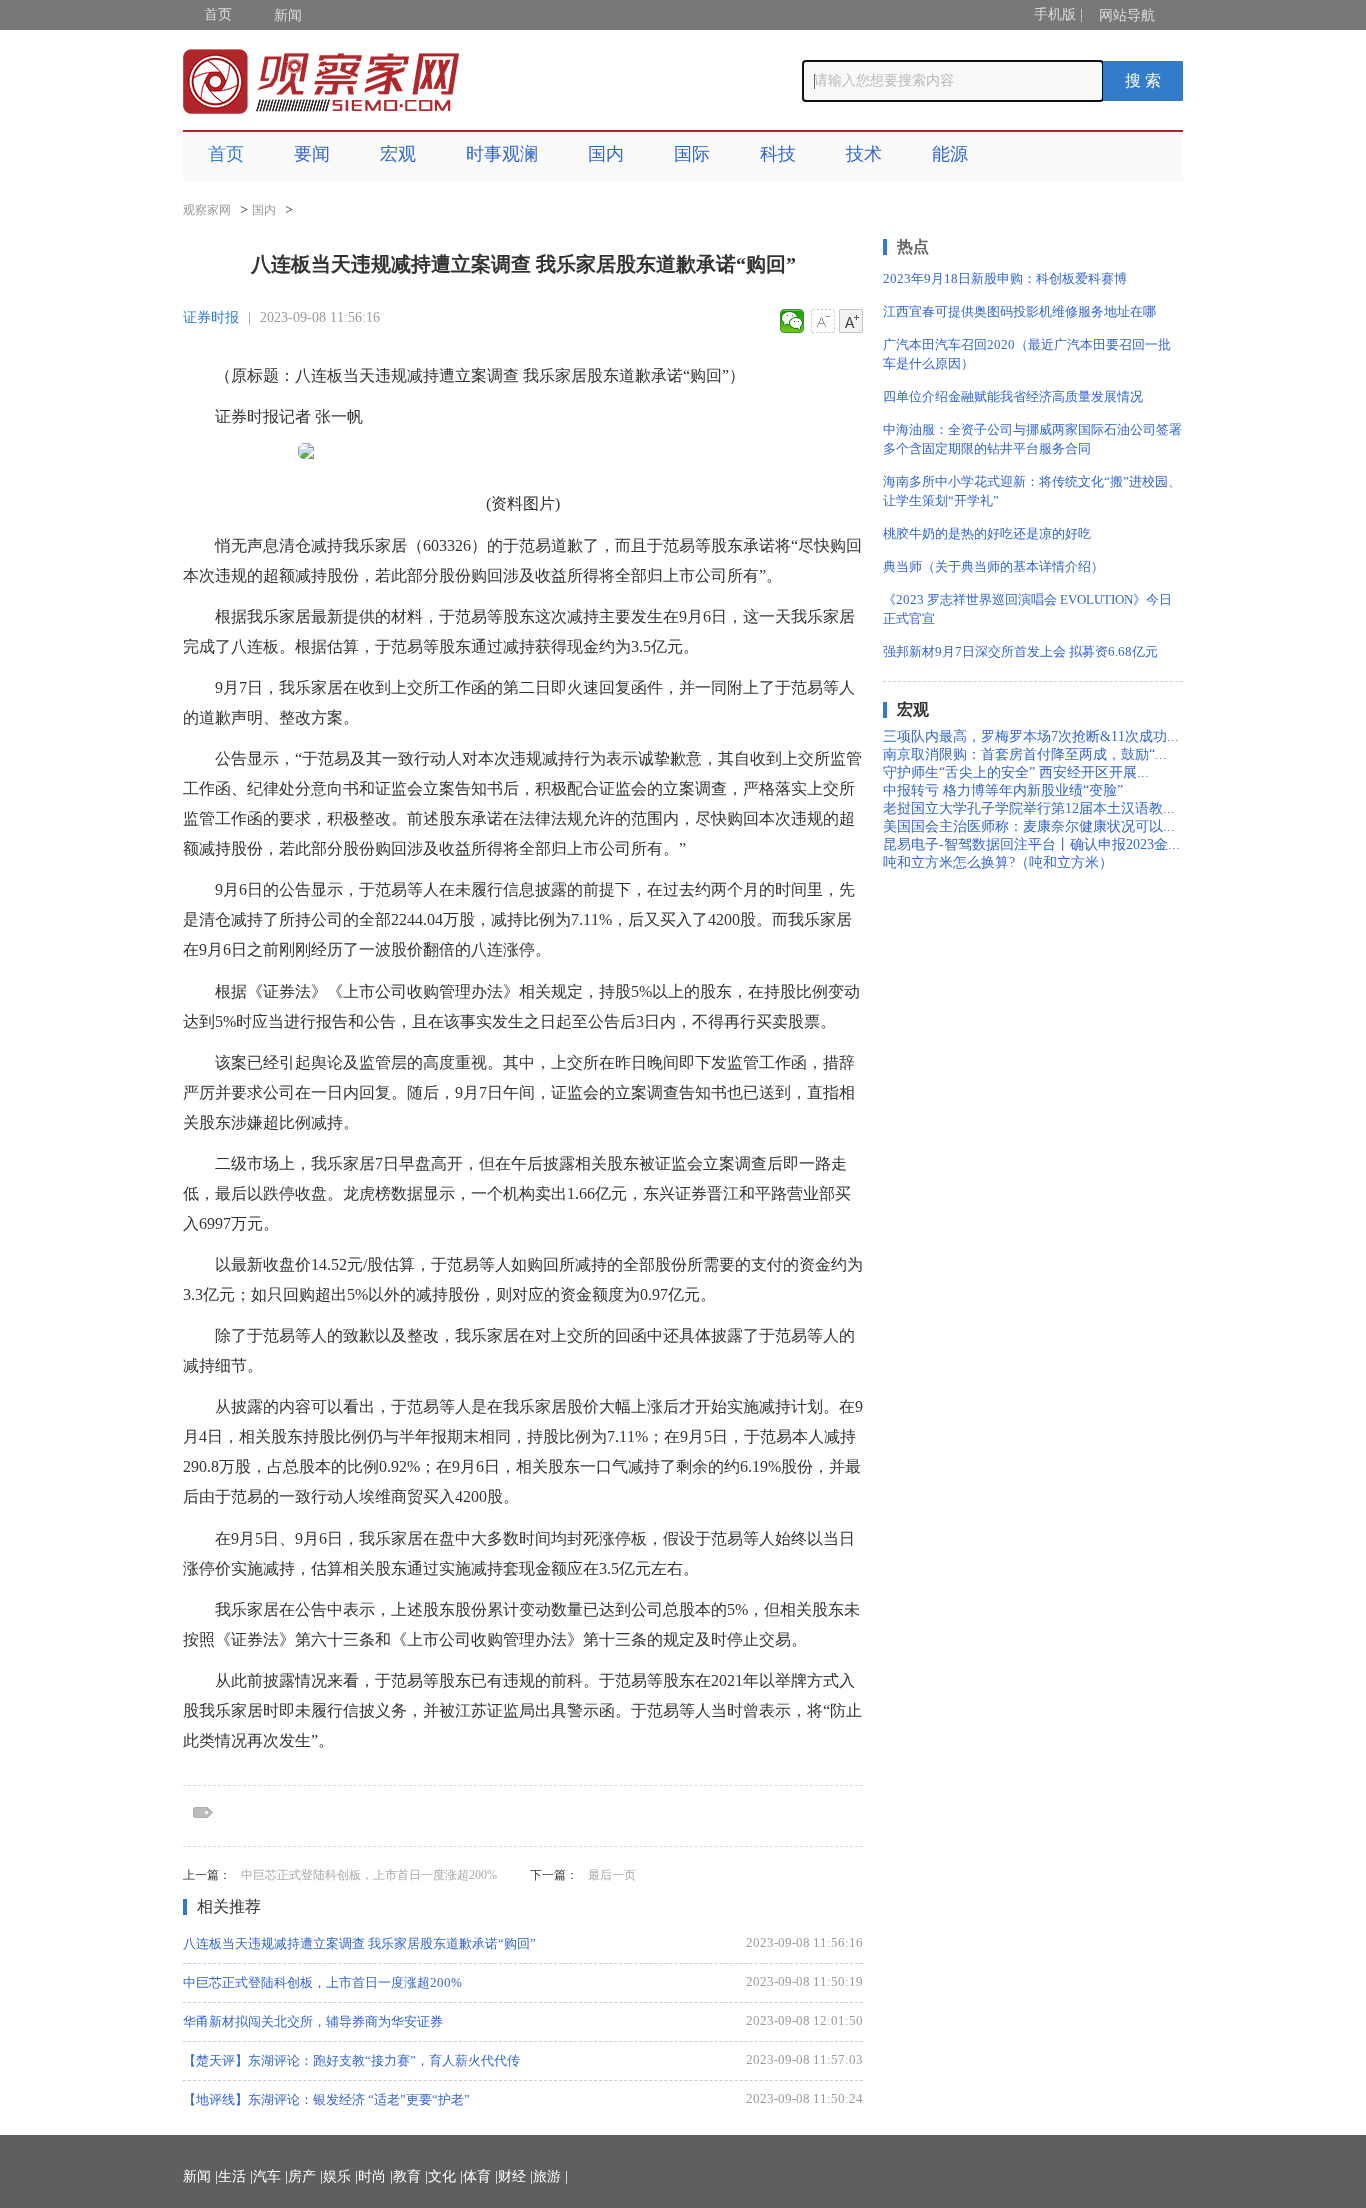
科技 (778, 154)
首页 (218, 14)
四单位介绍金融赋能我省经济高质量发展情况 (1013, 396)
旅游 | (550, 2176)
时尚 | (375, 2176)
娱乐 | (340, 2176)
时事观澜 (502, 154)
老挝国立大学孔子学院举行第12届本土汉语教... (1029, 808)
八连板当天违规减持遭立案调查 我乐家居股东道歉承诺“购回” (359, 1943)
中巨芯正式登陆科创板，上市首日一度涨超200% (369, 1875)
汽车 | (270, 2176)
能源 (950, 154)
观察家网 (207, 210)
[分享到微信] (792, 321)
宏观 (398, 154)
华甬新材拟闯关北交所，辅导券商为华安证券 (313, 2021)
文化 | (445, 2176)
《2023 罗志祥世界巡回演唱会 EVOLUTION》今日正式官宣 (1027, 609)
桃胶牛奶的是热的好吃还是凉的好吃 (987, 533)
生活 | (235, 2176)
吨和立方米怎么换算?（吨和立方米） (998, 862)
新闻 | (200, 2176)
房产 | (305, 2176)
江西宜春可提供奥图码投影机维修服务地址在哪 (1019, 311)
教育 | (410, 2176)
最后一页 (612, 1875)
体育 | (480, 2176)
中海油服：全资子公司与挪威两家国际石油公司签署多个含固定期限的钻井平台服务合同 (1032, 439)
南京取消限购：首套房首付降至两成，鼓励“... (1025, 754)
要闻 (312, 154)
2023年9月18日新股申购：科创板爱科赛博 (1005, 278)
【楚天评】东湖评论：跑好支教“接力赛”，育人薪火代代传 (351, 2060)
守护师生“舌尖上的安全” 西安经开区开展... (1016, 772)
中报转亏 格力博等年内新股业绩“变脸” (1003, 790)
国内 (606, 154)
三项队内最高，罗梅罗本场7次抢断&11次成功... (1031, 736)
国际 (692, 154)
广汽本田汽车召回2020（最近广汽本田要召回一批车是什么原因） (1027, 354)
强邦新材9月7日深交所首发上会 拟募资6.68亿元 (1020, 651)
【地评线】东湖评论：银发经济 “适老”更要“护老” (326, 2099)
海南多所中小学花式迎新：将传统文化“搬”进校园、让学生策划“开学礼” (1032, 491)
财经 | (515, 2176)
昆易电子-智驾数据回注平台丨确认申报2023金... (1031, 844)
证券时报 (211, 317)
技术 (864, 154)
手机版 (1055, 14)
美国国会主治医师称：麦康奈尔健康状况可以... (1029, 826)
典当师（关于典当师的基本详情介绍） (993, 566)
